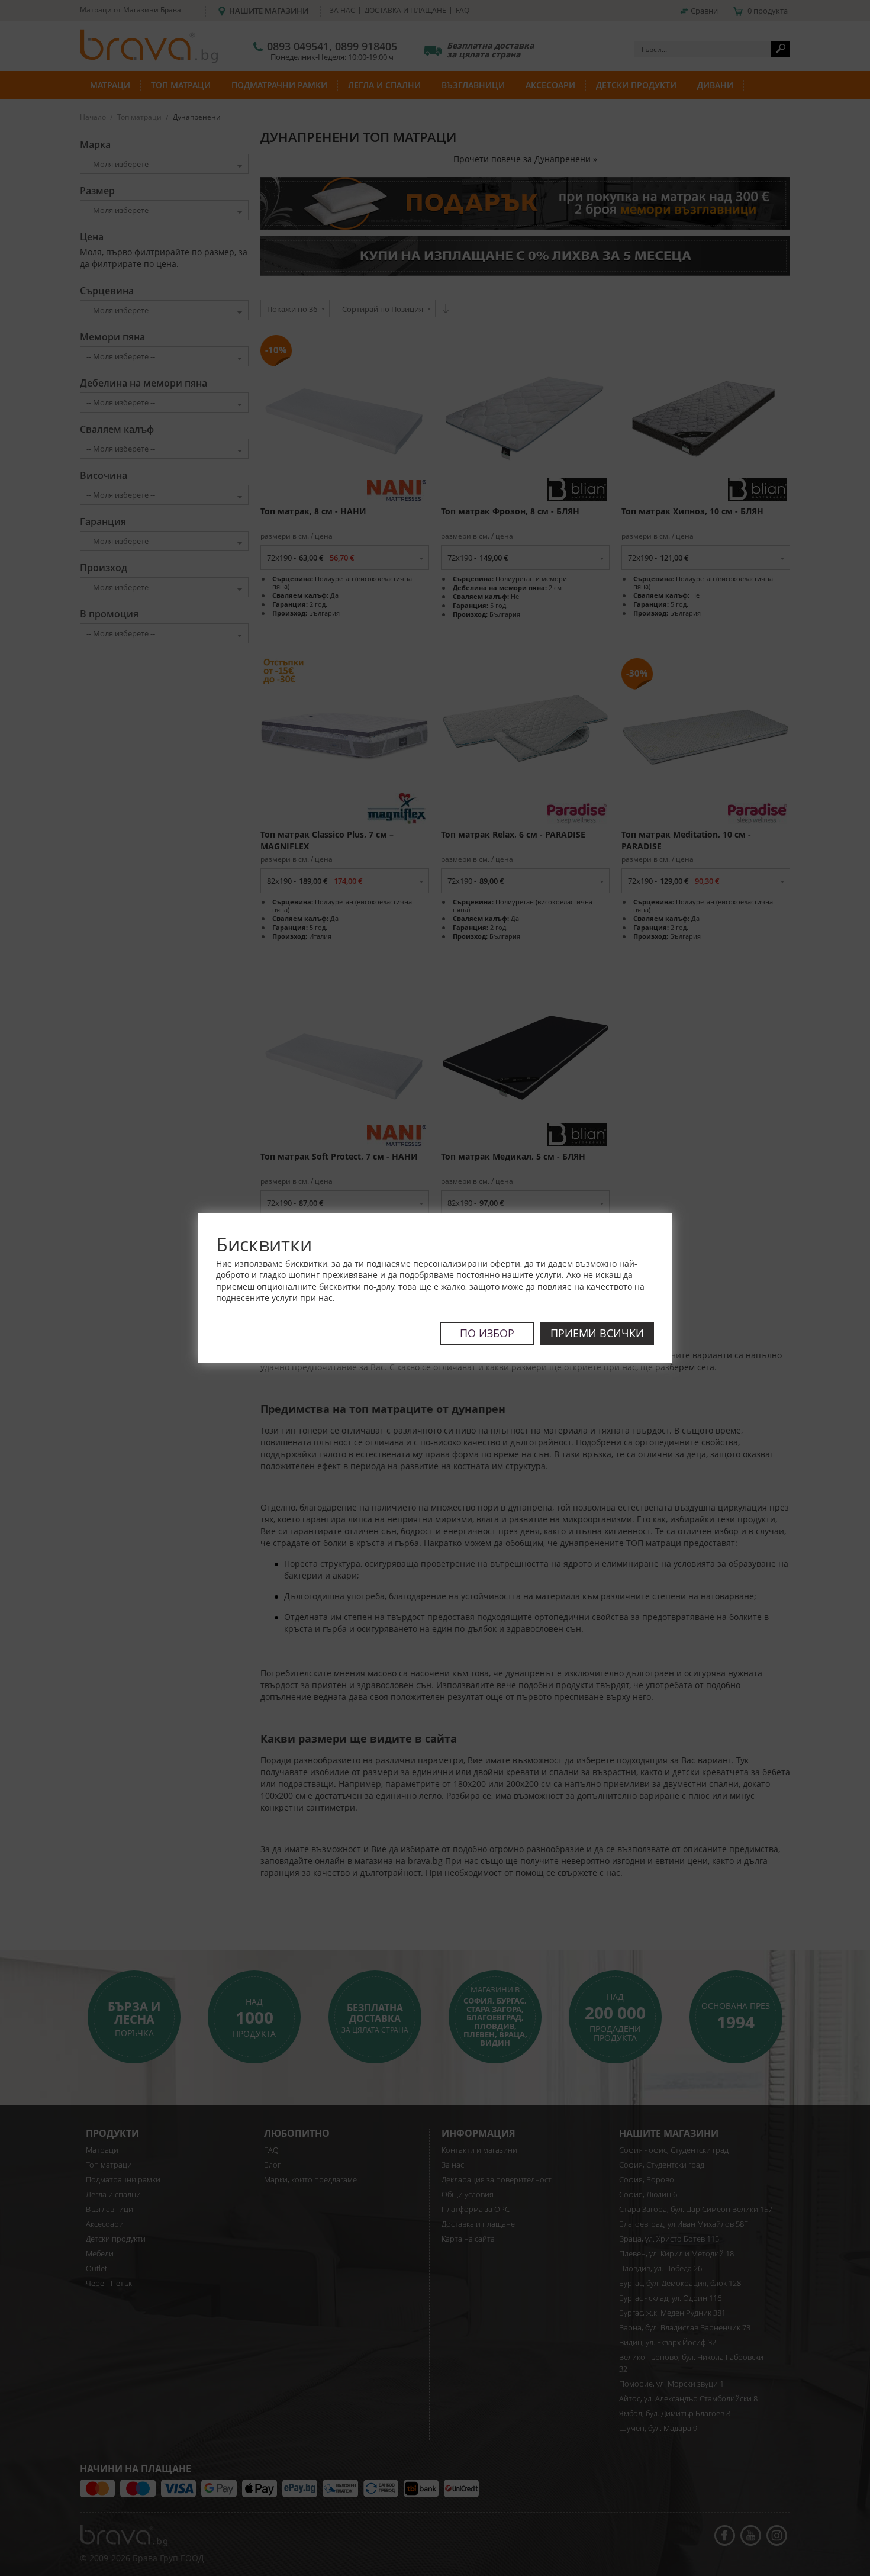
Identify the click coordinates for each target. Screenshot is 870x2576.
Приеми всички (597, 1333)
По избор (487, 1333)
